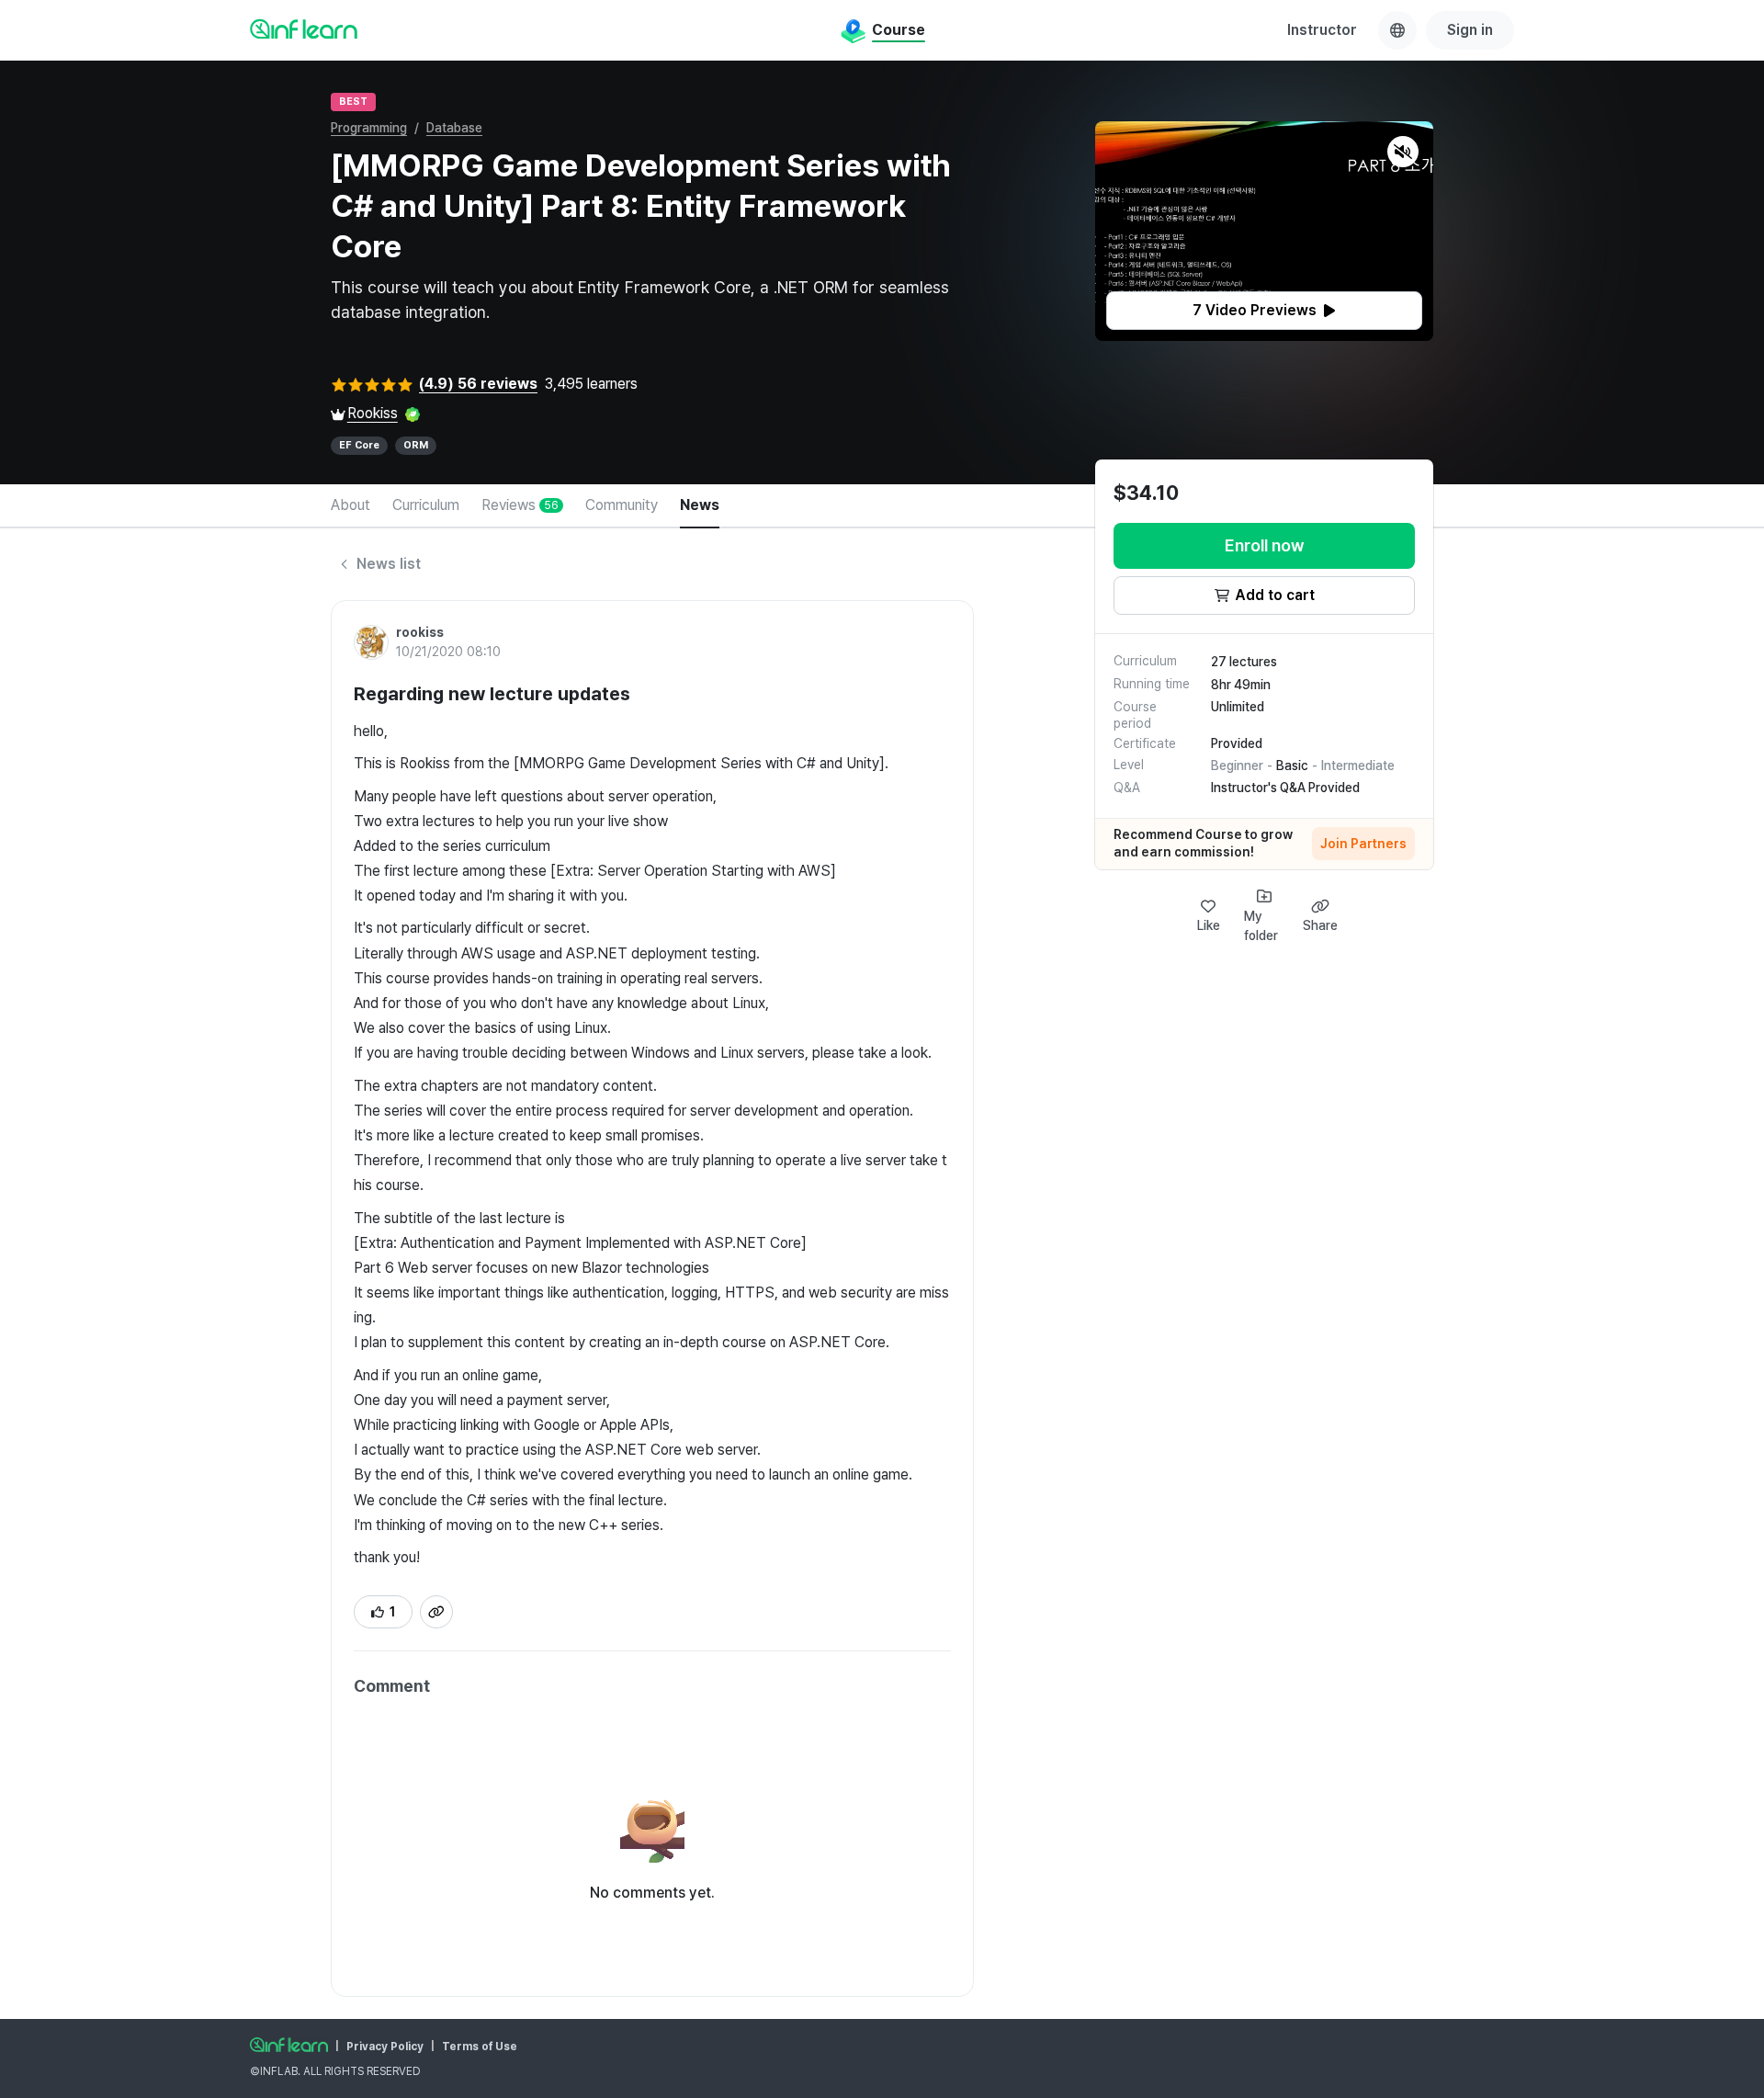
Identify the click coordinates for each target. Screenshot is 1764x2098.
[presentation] (1264, 311)
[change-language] (1397, 30)
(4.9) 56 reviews (478, 384)
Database (454, 128)
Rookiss (373, 413)
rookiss (420, 632)
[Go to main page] (289, 2045)
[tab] (351, 506)
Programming (369, 128)
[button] (1264, 231)
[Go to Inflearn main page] (304, 28)
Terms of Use (480, 2047)
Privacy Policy (385, 2047)
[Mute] (1403, 152)
